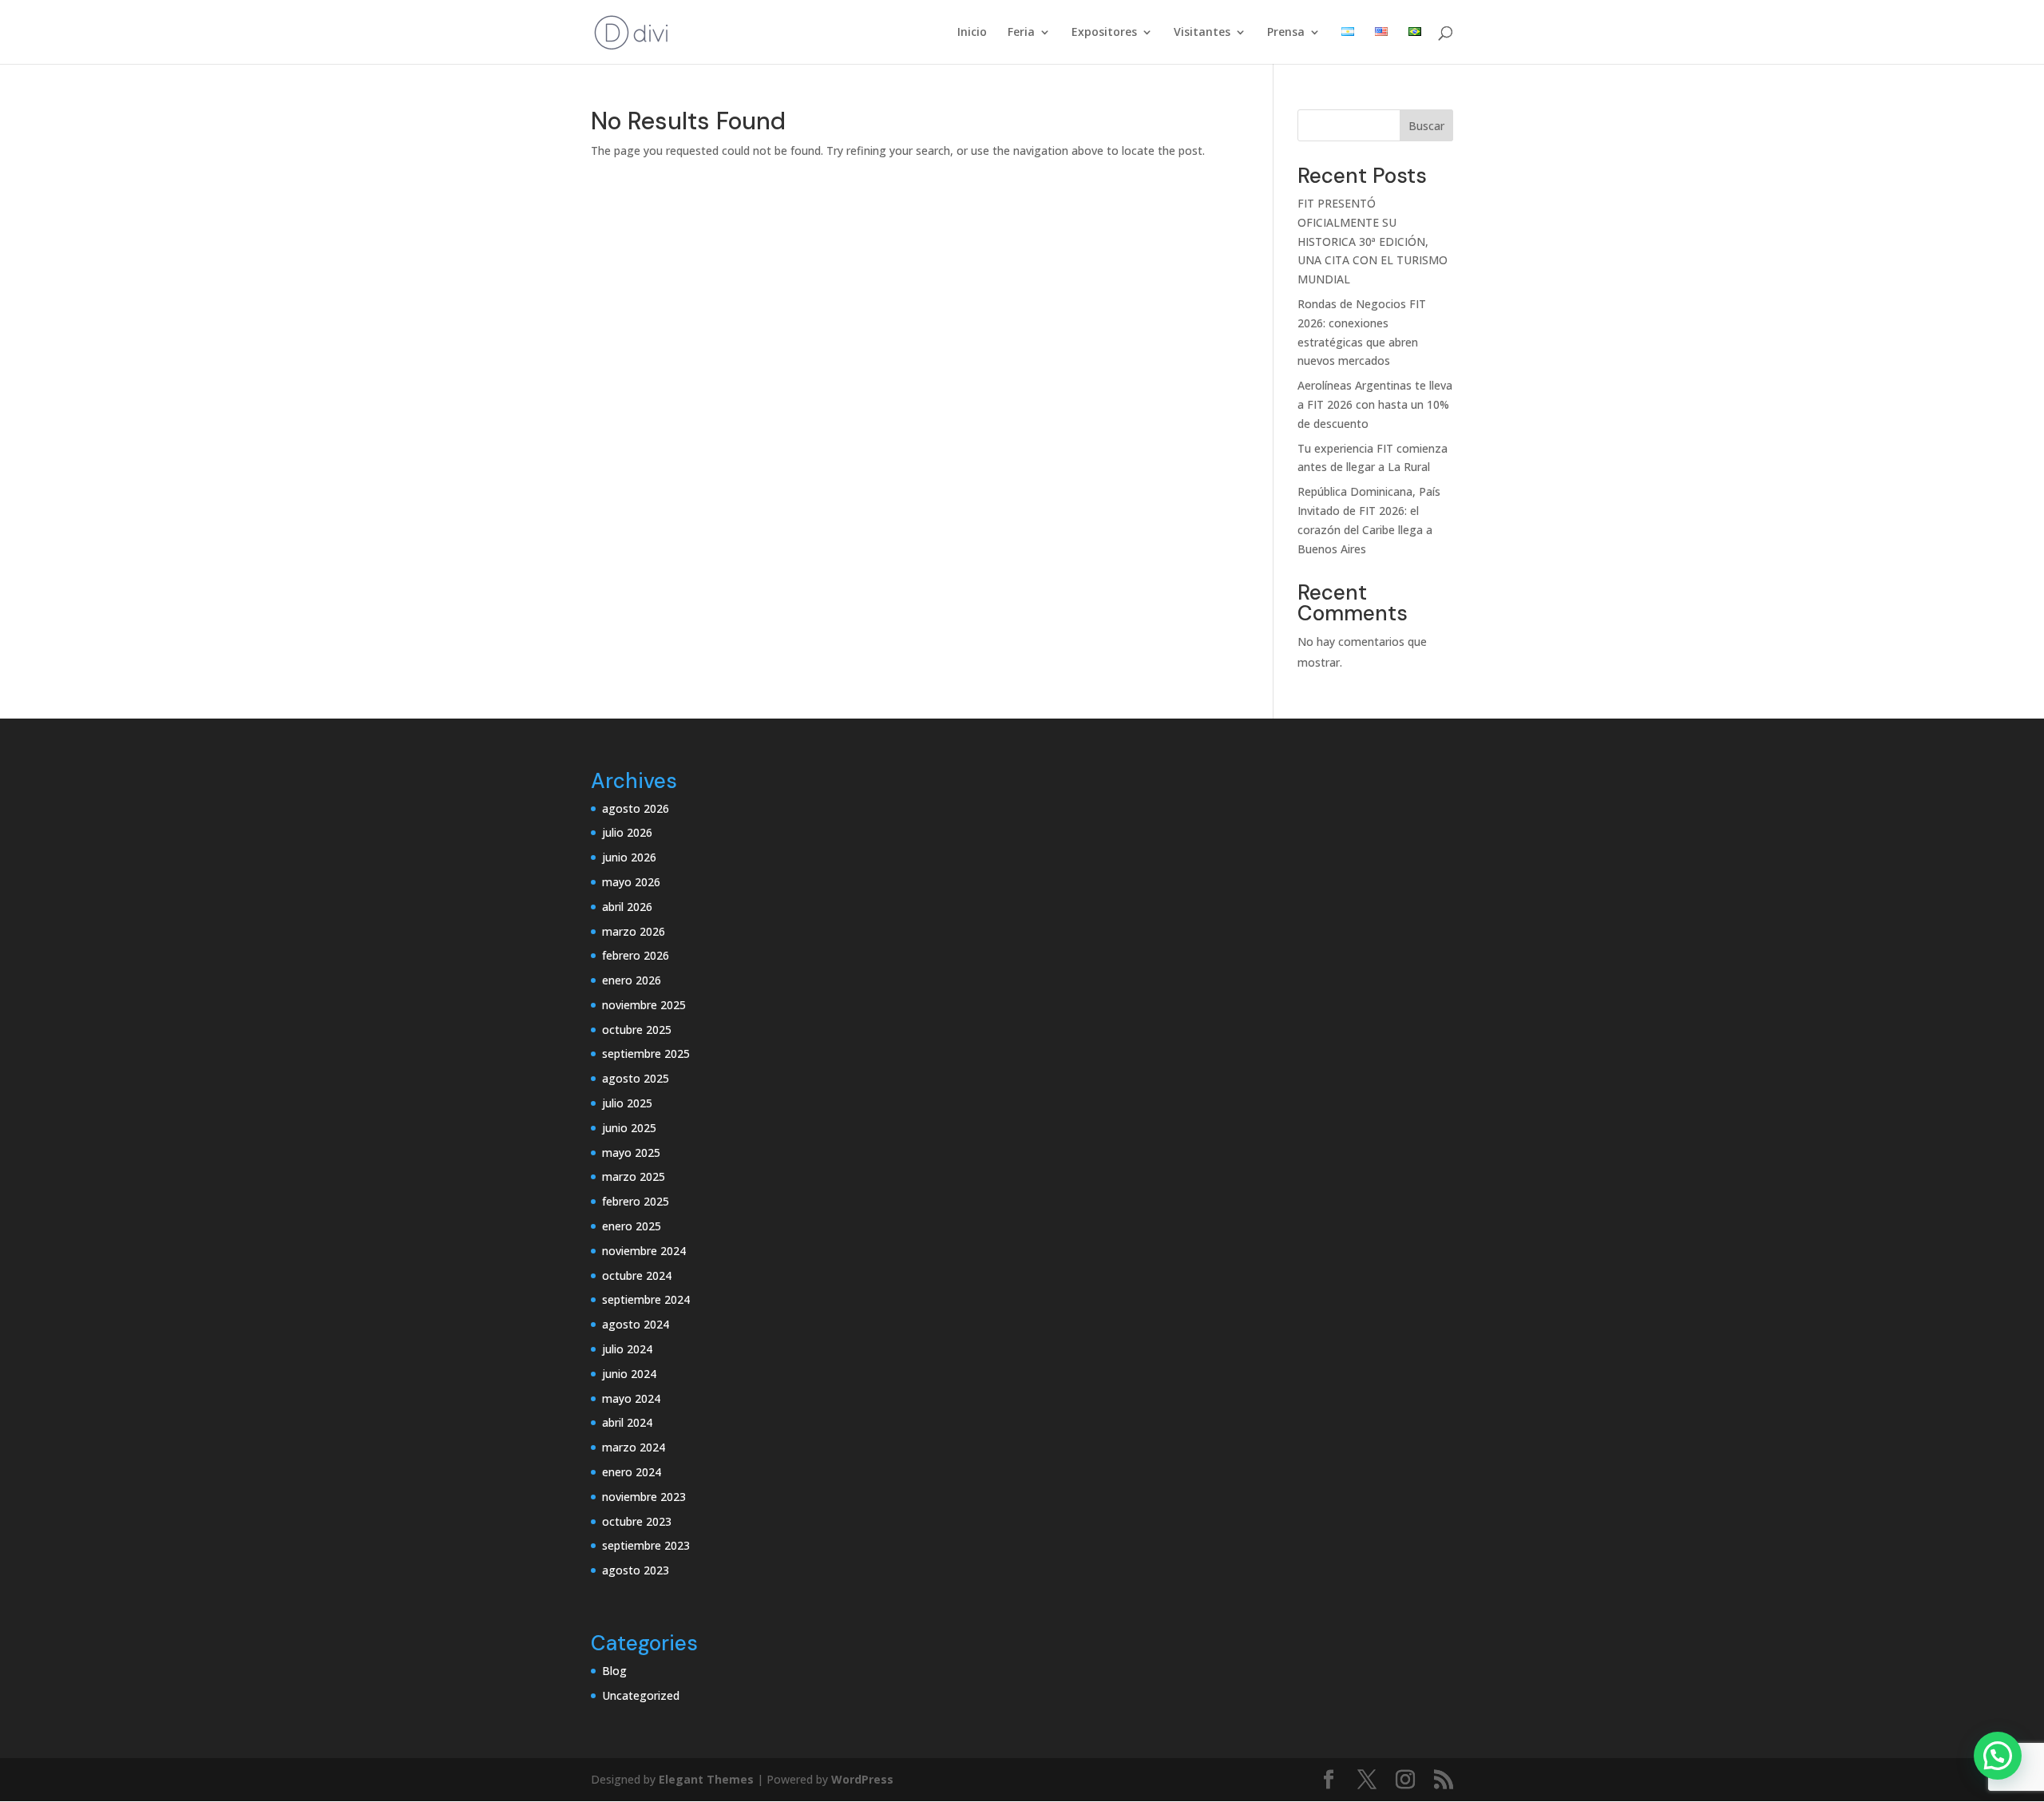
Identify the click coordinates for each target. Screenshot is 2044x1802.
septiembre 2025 (646, 1053)
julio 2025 (627, 1103)
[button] (1998, 1756)
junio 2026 (629, 857)
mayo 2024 (631, 1398)
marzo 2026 (634, 931)
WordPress (862, 1779)
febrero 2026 (636, 955)
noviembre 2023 (644, 1497)
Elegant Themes (706, 1779)
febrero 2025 (636, 1201)
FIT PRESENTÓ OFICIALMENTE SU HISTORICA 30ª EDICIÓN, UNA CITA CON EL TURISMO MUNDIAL (1373, 241)
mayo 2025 (631, 1152)
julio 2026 (627, 832)
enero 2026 (632, 980)
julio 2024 (627, 1349)
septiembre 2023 (646, 1545)
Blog (614, 1671)
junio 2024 (629, 1374)
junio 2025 (629, 1128)
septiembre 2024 (646, 1299)
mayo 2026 (631, 882)
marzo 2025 (634, 1176)
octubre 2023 (637, 1521)
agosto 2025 (636, 1078)
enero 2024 (632, 1472)
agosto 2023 (636, 1570)
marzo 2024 (634, 1447)
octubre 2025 (637, 1030)
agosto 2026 (636, 808)
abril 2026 (627, 907)
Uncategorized (641, 1695)
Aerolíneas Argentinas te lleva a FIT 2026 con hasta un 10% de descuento (1375, 404)
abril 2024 (627, 1422)
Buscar (1426, 126)
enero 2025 (632, 1226)
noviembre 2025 (644, 1005)
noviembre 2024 (644, 1251)
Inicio (972, 33)
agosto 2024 (636, 1324)
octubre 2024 (637, 1275)
